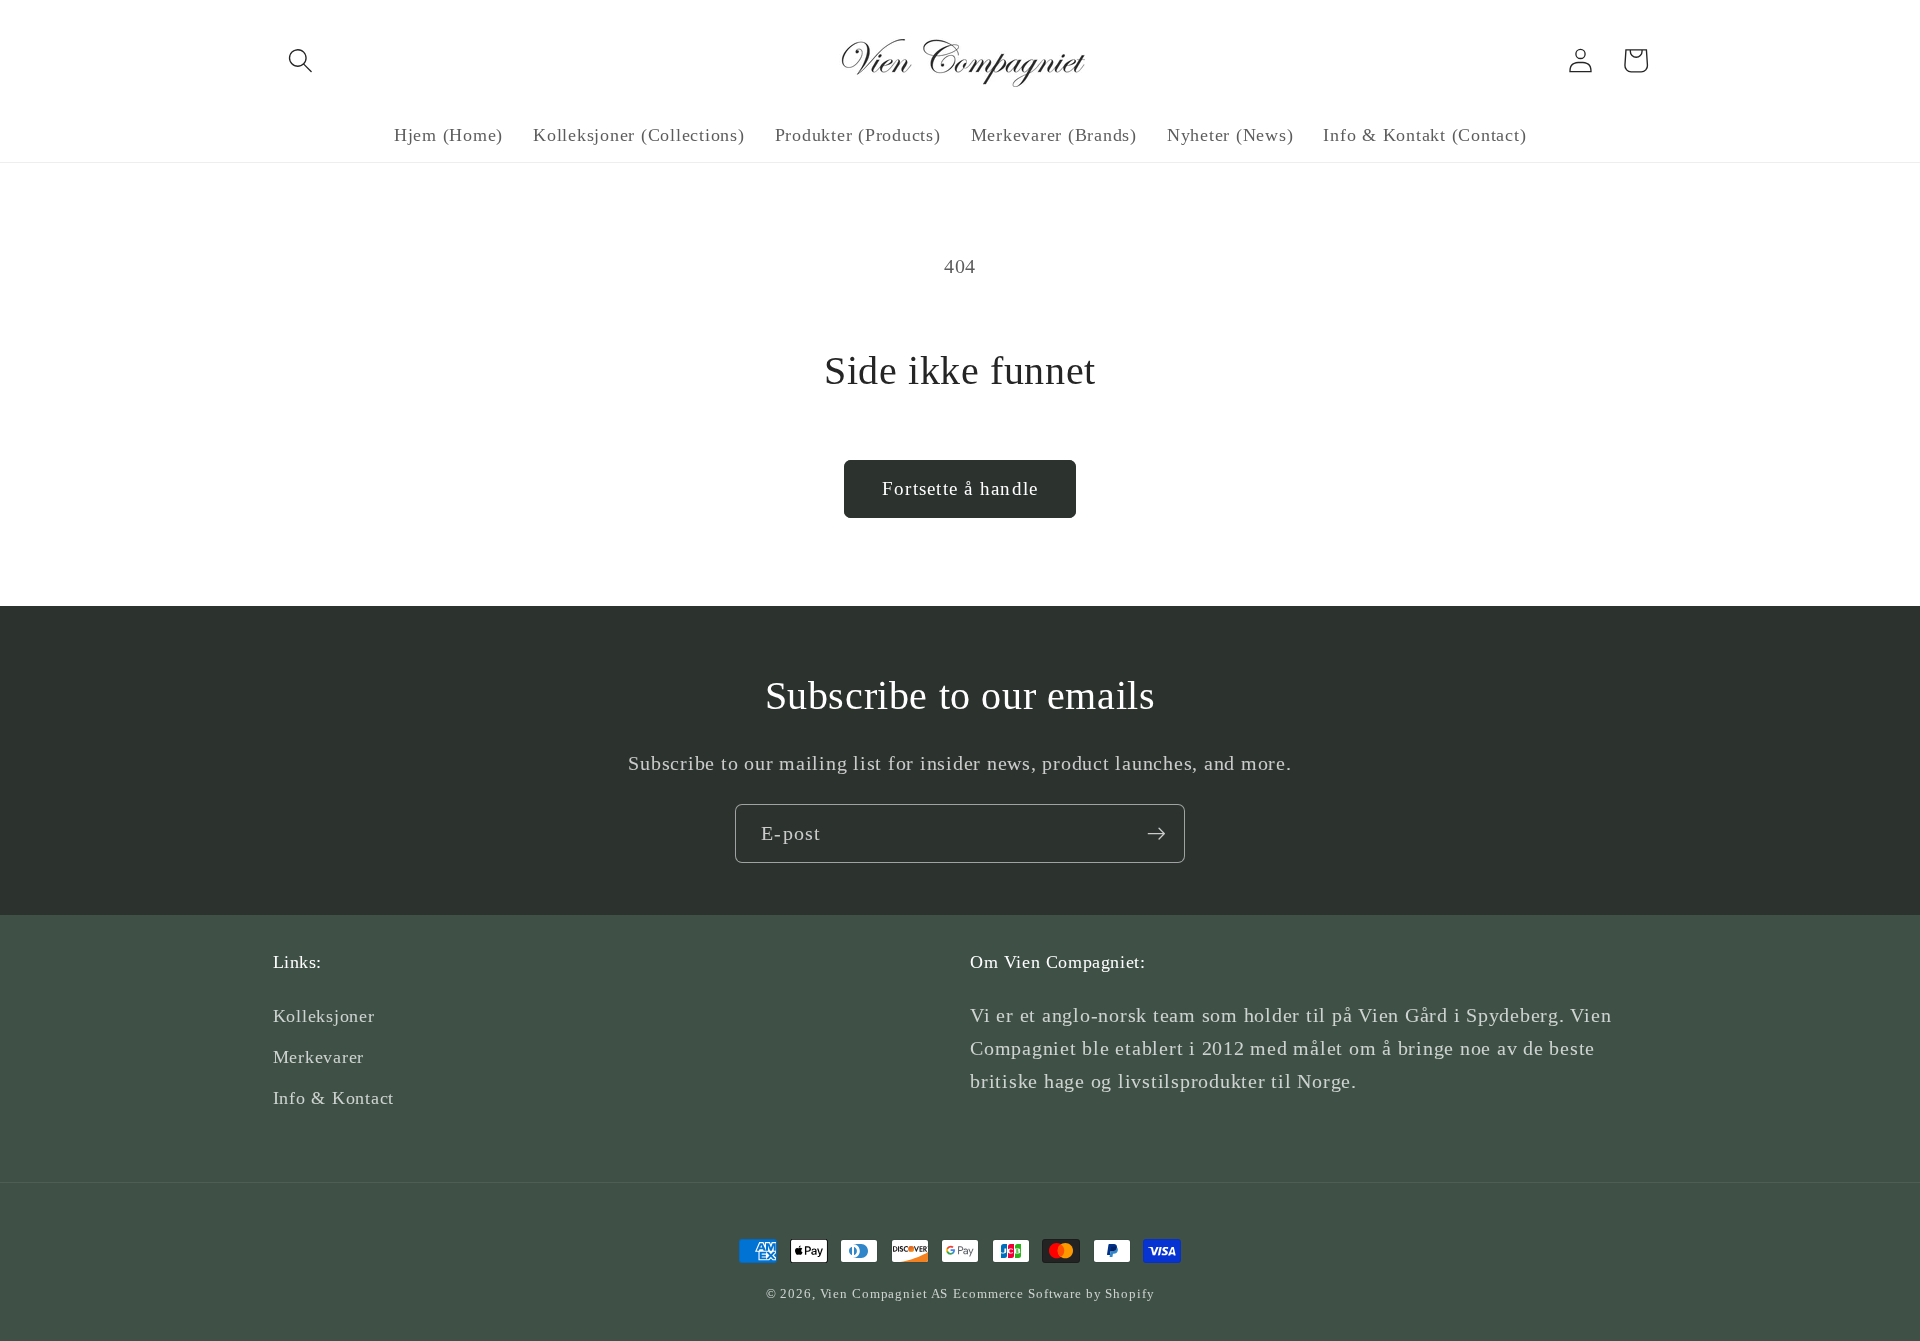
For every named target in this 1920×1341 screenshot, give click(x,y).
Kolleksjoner (324, 1016)
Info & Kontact (334, 1098)
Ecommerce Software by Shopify (1053, 1294)
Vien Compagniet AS (884, 1294)
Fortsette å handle (960, 488)
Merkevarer (319, 1057)
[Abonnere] (1156, 833)
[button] (300, 60)
